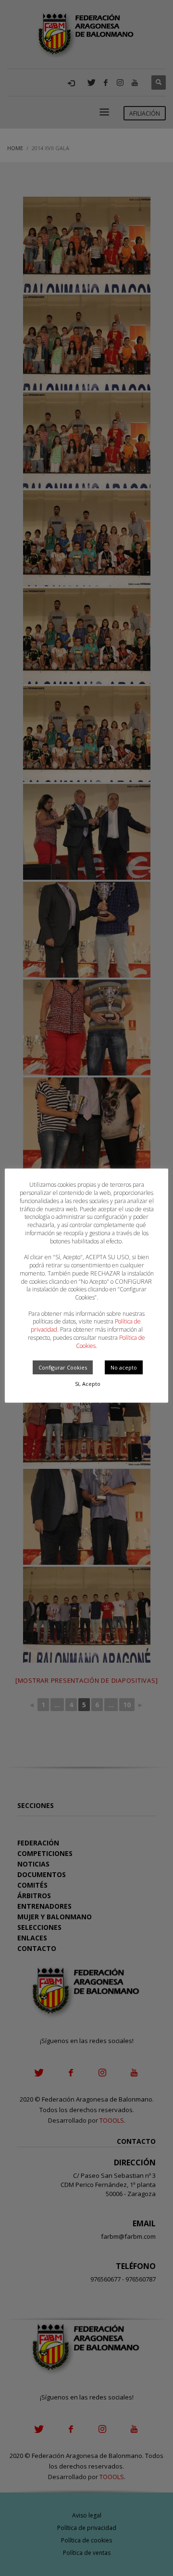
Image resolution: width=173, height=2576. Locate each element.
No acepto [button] (124, 1367)
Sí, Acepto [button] (88, 1384)
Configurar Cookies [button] (63, 1367)
